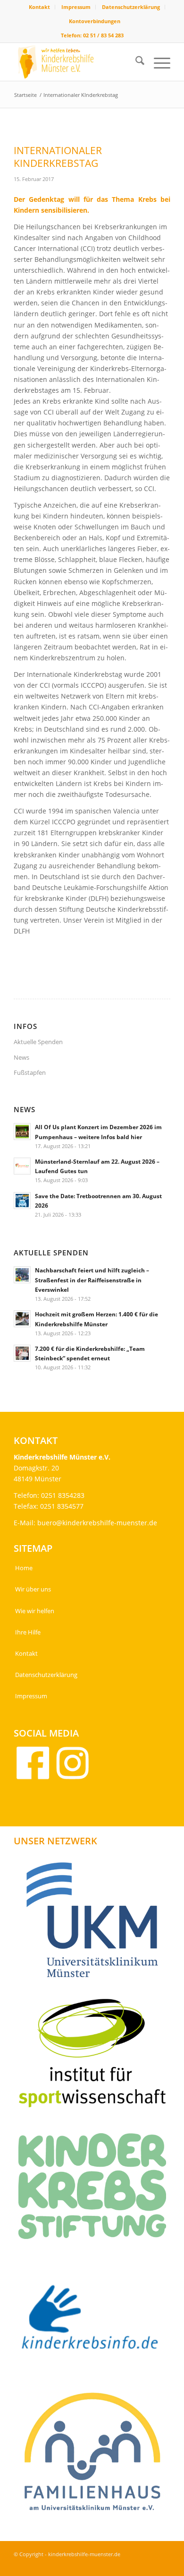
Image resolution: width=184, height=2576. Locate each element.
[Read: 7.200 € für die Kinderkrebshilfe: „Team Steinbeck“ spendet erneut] (22, 1353)
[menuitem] (40, 7)
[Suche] (135, 62)
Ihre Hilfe (28, 1632)
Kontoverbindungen (95, 21)
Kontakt (39, 7)
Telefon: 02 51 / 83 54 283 (92, 35)
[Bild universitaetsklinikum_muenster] (96, 1923)
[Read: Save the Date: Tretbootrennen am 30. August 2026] (22, 1201)
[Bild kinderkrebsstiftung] (96, 2190)
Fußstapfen (30, 1072)
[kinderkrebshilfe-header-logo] (76, 62)
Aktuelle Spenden (38, 1042)
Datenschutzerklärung (131, 7)
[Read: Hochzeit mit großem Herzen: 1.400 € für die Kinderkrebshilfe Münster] (22, 1319)
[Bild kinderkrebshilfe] (96, 2322)
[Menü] (157, 62)
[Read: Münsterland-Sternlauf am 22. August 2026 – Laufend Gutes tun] (22, 1166)
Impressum (76, 7)
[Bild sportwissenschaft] (96, 2056)
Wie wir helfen (35, 1611)
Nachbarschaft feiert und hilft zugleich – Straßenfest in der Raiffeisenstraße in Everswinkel (92, 1279)
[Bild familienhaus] (96, 2455)
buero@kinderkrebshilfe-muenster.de (97, 1523)
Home (24, 1568)
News (21, 1057)
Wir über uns (33, 1589)
